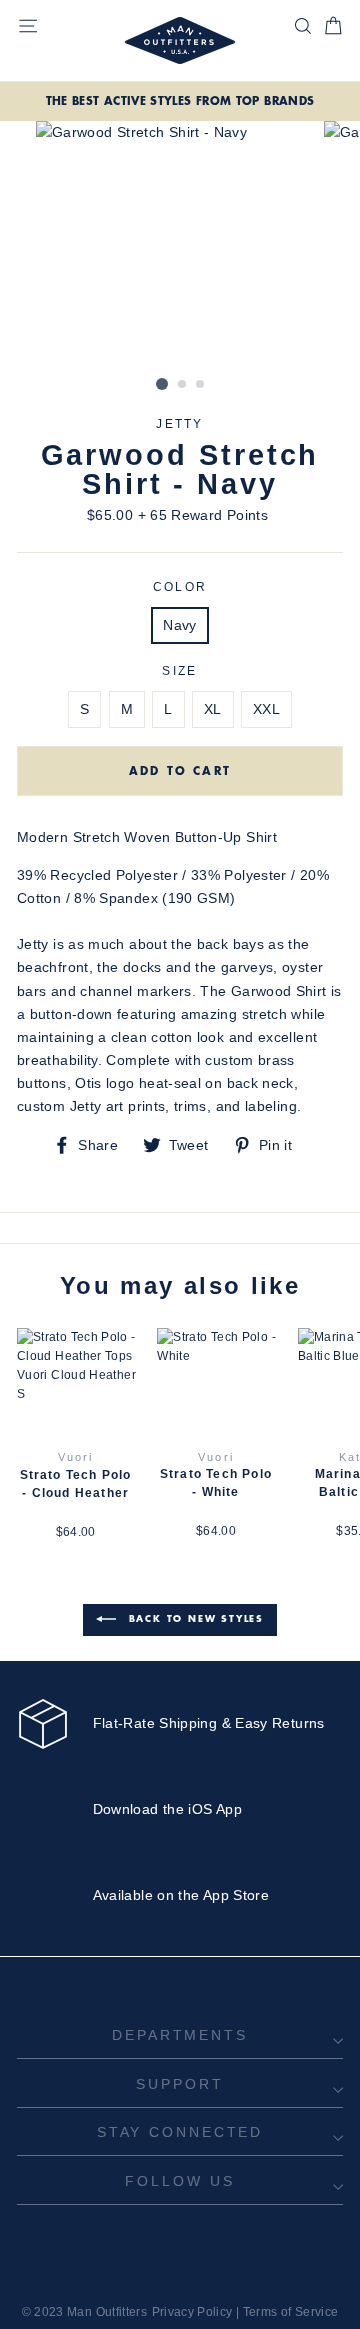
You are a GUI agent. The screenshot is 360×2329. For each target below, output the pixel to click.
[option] (180, 101)
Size (179, 671)
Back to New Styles (194, 1618)
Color (180, 587)
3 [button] (201, 385)
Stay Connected (180, 2132)
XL (213, 709)
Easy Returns (279, 1723)
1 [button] (162, 384)
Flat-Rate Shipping (155, 1723)
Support (179, 2084)
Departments (180, 2035)
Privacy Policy (192, 2312)
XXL (266, 709)
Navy (179, 625)
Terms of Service (291, 2312)
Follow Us (179, 2181)
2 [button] (183, 385)
